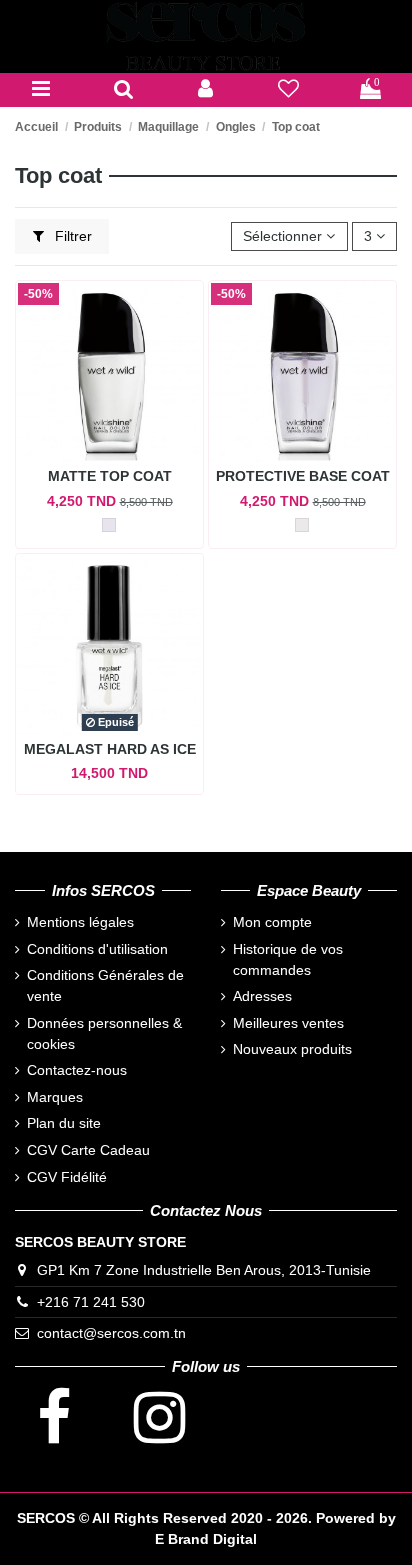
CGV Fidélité (67, 1177)
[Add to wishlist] (123, 445)
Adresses (262, 996)
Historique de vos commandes (288, 959)
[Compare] (87, 445)
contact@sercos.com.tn (111, 1333)
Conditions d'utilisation (97, 949)
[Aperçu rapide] (109, 473)
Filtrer (71, 236)
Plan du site (64, 1123)
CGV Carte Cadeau (88, 1150)
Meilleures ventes (288, 1023)
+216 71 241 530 (91, 1302)
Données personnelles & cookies (104, 1033)
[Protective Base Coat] (302, 525)
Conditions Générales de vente (105, 985)
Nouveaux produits (292, 1049)
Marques (55, 1097)
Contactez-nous (77, 1070)
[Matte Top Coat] (109, 525)
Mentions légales (80, 922)
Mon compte (272, 922)
